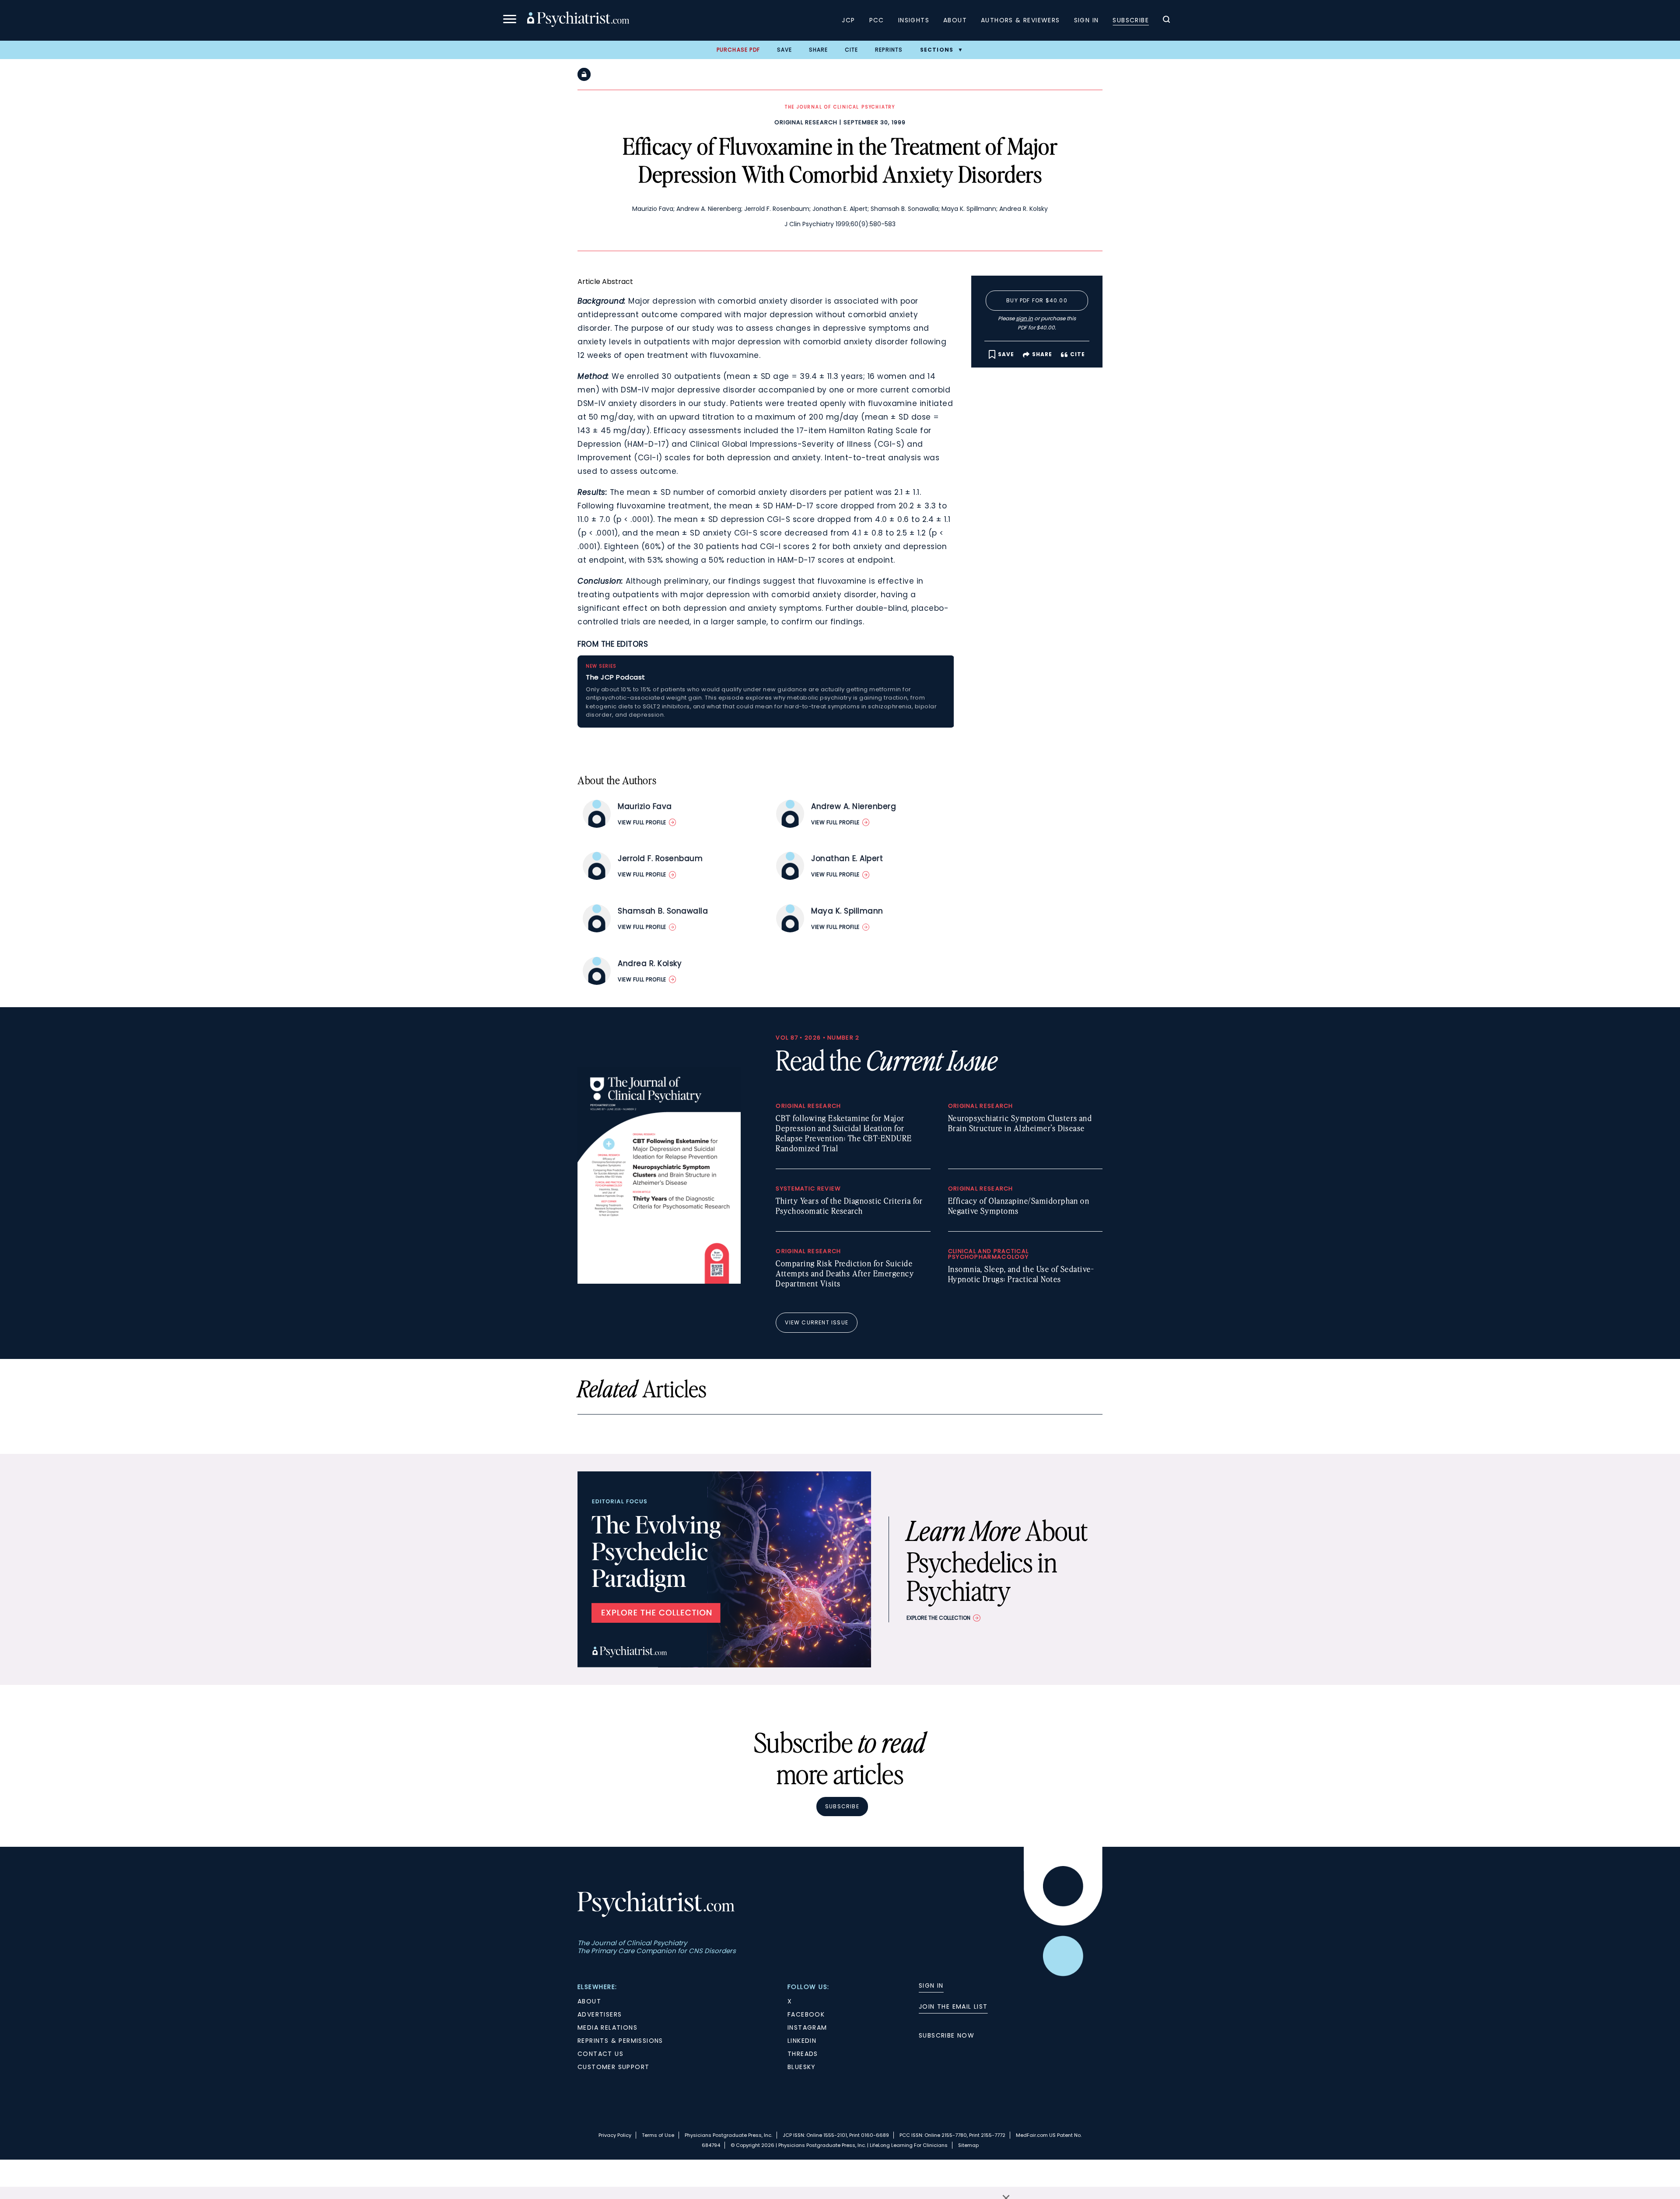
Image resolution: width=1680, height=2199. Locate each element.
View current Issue (817, 1322)
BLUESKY (802, 2067)
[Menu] (510, 20)
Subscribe (1131, 20)
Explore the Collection (938, 1618)
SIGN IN (931, 1985)
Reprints (889, 50)
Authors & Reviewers (1020, 20)
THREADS (803, 2054)
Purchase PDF (738, 50)
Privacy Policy (615, 2135)
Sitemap (968, 2145)
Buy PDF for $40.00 (1037, 300)
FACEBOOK (806, 2014)
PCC (877, 20)
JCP (848, 20)
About (955, 20)
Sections (937, 50)
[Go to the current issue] (659, 1282)
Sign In (1087, 20)
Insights (914, 20)
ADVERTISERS (600, 2014)
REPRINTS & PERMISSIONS (620, 2041)
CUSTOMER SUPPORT (613, 2067)
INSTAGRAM (807, 2027)
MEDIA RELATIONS (607, 2027)
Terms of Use (658, 2135)
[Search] (1166, 21)
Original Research (806, 122)
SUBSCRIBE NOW (947, 2035)
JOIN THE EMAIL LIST (953, 2006)
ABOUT (589, 2001)
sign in (1024, 318)
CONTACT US (600, 2054)
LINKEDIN (802, 2041)
